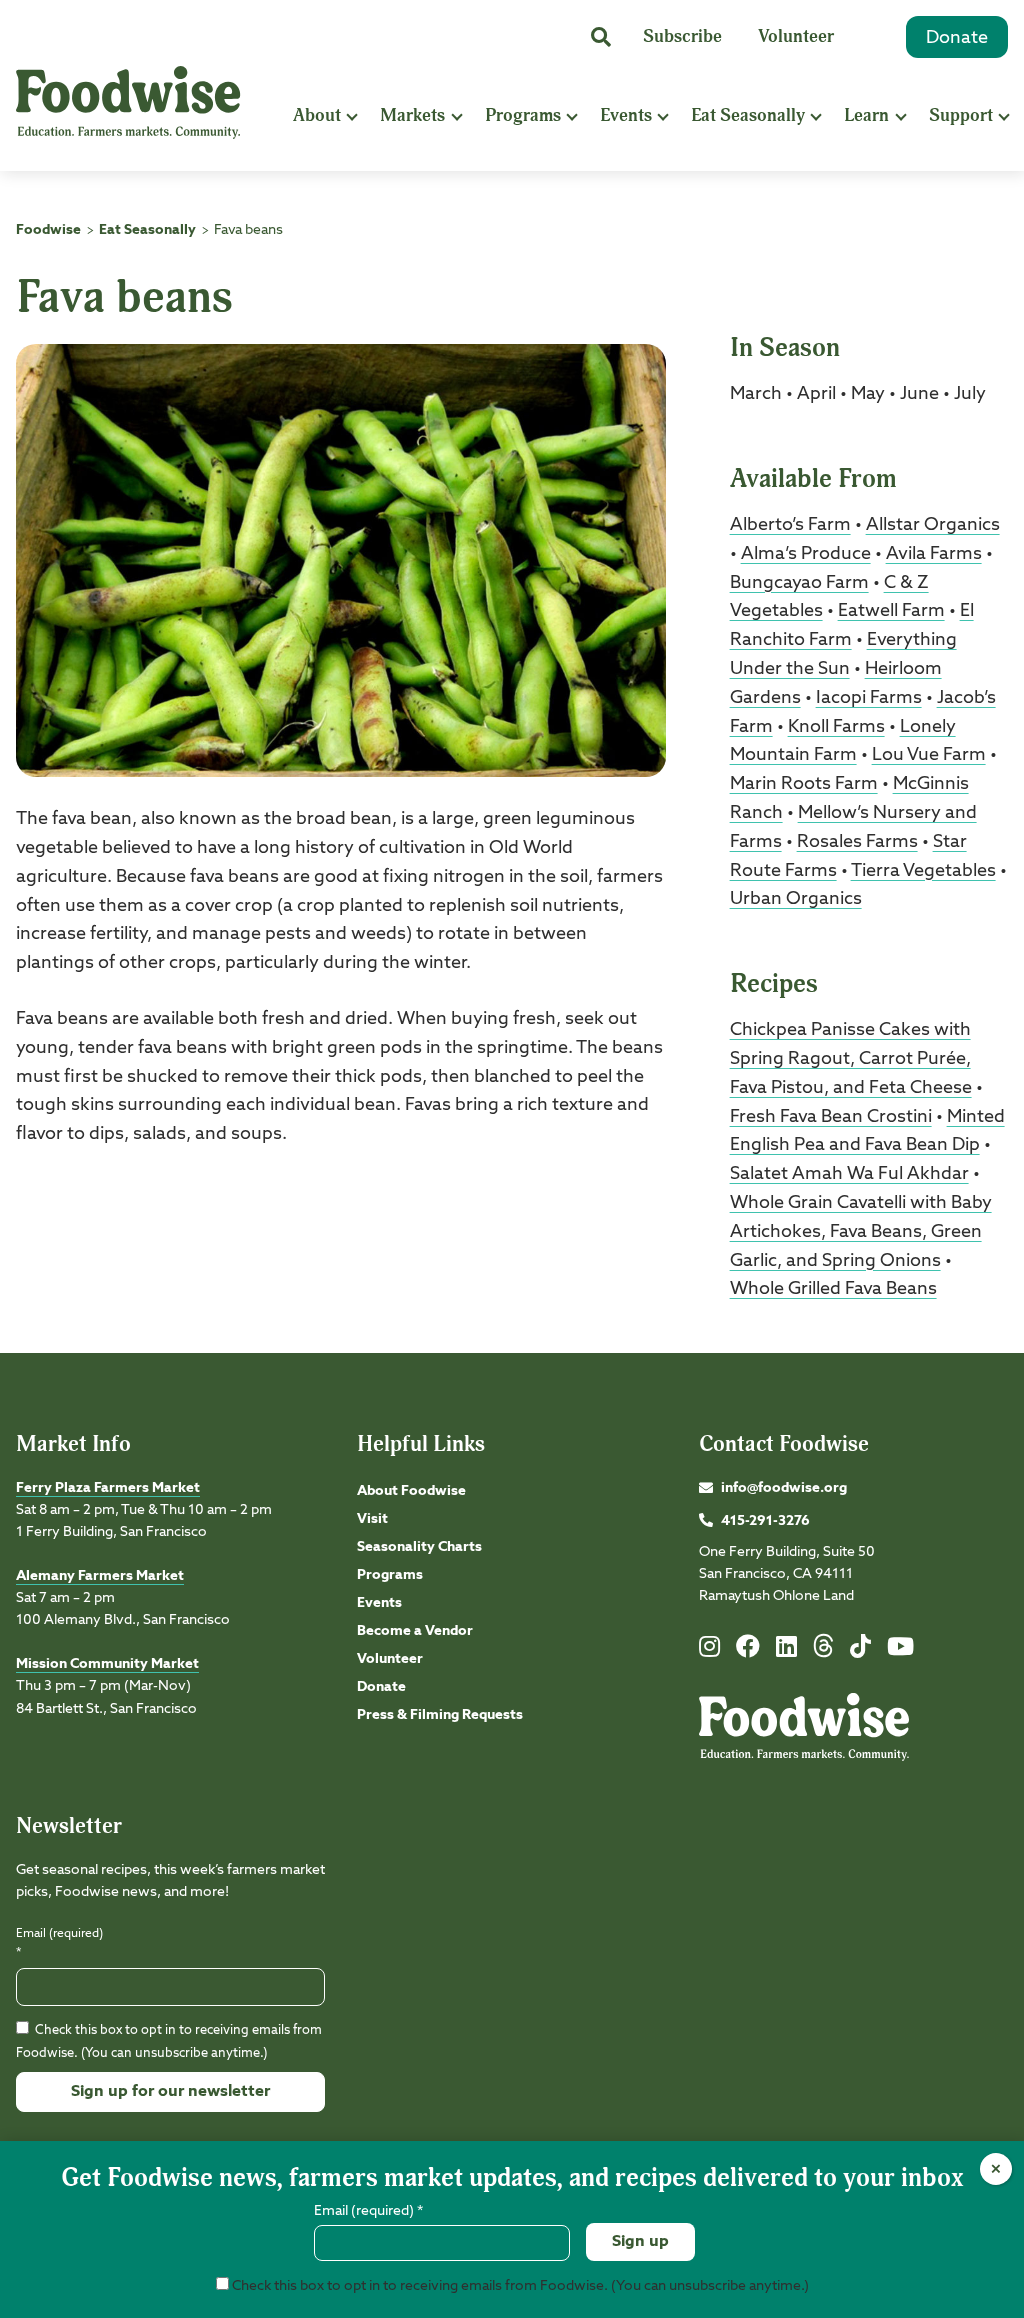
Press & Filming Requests (440, 1715)
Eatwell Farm (891, 611)
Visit (372, 1519)
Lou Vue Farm (929, 755)
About (317, 115)
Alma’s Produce (806, 554)
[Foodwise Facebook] (748, 1651)
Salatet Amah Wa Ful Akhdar (849, 1174)
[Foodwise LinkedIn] (786, 1651)
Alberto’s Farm (790, 525)
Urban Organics (796, 899)
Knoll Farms (836, 727)
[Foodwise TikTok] (860, 1651)
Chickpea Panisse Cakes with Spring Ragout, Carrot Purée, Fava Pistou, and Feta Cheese (851, 1059)
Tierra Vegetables (923, 871)
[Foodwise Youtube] (900, 1651)
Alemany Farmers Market (100, 1576)
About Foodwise (411, 1491)
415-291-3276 (765, 1521)
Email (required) (59, 1943)
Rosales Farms (857, 842)
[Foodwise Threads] (824, 1654)
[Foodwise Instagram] (709, 1651)
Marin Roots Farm (804, 784)
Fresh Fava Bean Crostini (831, 1117)
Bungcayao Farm (799, 583)
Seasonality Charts (419, 1547)
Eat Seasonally (748, 115)
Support (961, 115)
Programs (523, 115)
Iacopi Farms (869, 698)
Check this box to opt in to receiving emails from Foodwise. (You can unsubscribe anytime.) (519, 2286)
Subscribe (682, 36)
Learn (866, 115)
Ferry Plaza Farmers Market (108, 1488)
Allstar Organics (933, 525)
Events (626, 115)
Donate (957, 38)
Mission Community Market (107, 1664)
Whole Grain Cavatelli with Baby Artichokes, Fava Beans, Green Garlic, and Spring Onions (861, 1232)
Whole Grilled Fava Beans (833, 1289)
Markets (412, 115)
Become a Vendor (415, 1631)
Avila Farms (934, 554)
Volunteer (796, 36)
